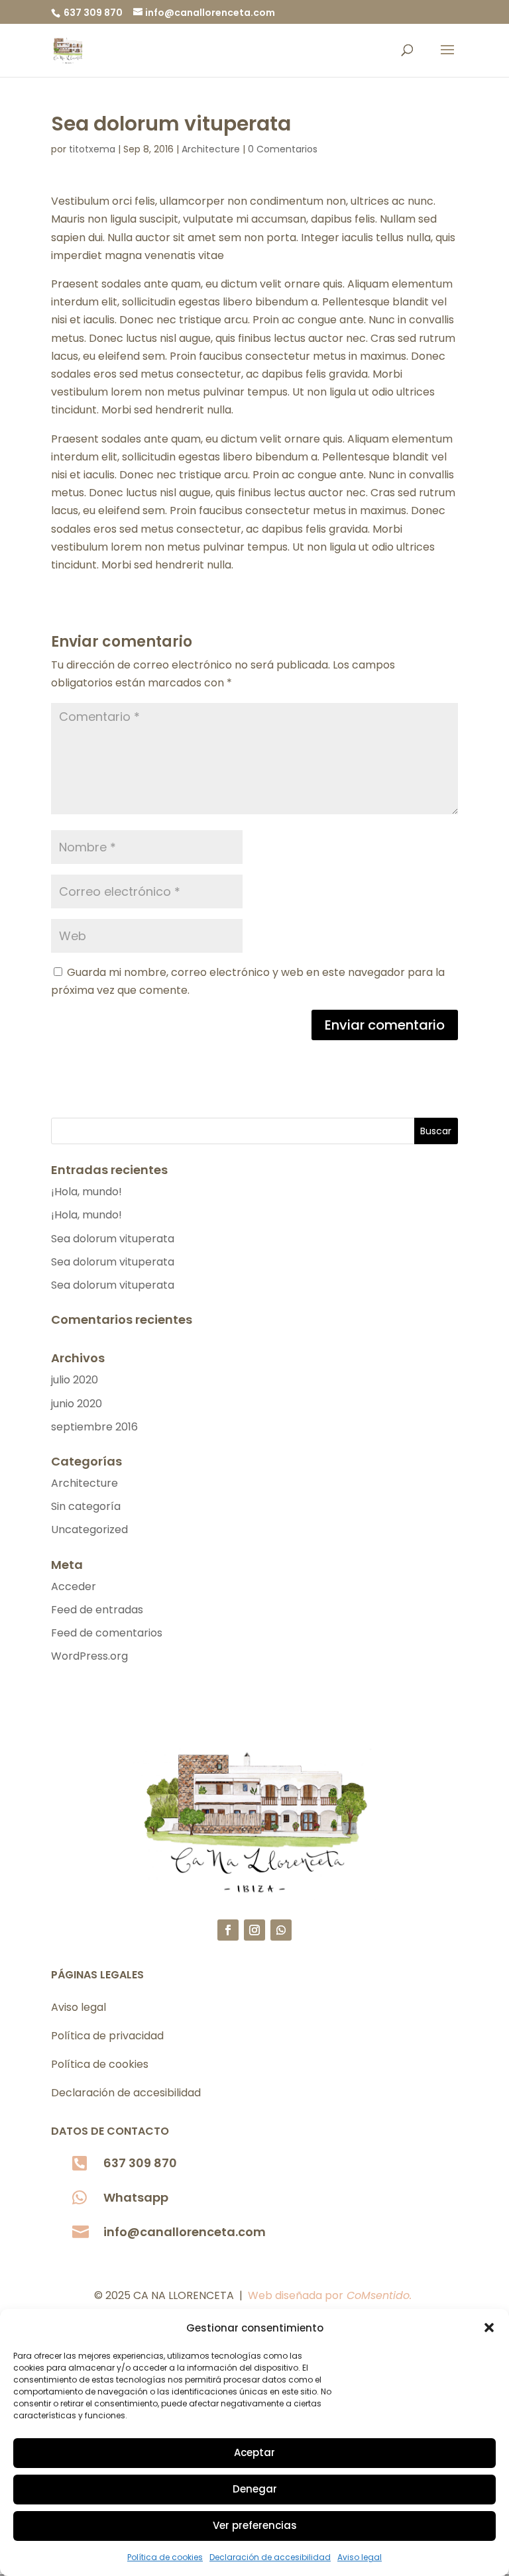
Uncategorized (89, 1529)
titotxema (92, 149)
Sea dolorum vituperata (113, 1239)
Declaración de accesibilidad (270, 2557)
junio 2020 (77, 1404)
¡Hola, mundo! (86, 1192)
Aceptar (254, 2452)
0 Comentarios (283, 149)
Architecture (211, 149)
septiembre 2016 (94, 1427)
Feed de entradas (97, 1610)
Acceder (74, 1586)
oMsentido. (383, 2295)
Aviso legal (360, 2557)
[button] (489, 2328)
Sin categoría (86, 1506)
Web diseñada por (301, 2295)
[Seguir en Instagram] (254, 1930)
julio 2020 (75, 1380)
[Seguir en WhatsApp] (281, 1930)
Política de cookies (165, 2557)
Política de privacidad (107, 2036)
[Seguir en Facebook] (228, 1930)
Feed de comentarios (107, 1633)
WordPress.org (89, 1656)
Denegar (255, 2489)
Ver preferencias (255, 2525)
